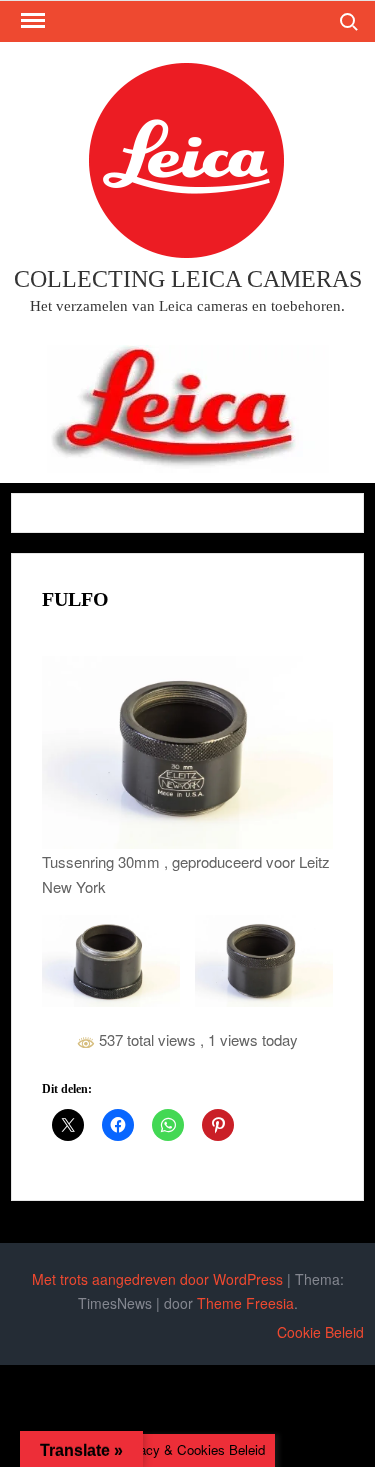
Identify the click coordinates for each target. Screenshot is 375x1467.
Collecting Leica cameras (188, 279)
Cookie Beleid (320, 1332)
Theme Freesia (245, 1303)
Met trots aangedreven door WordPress (157, 1279)
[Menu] (31, 21)
